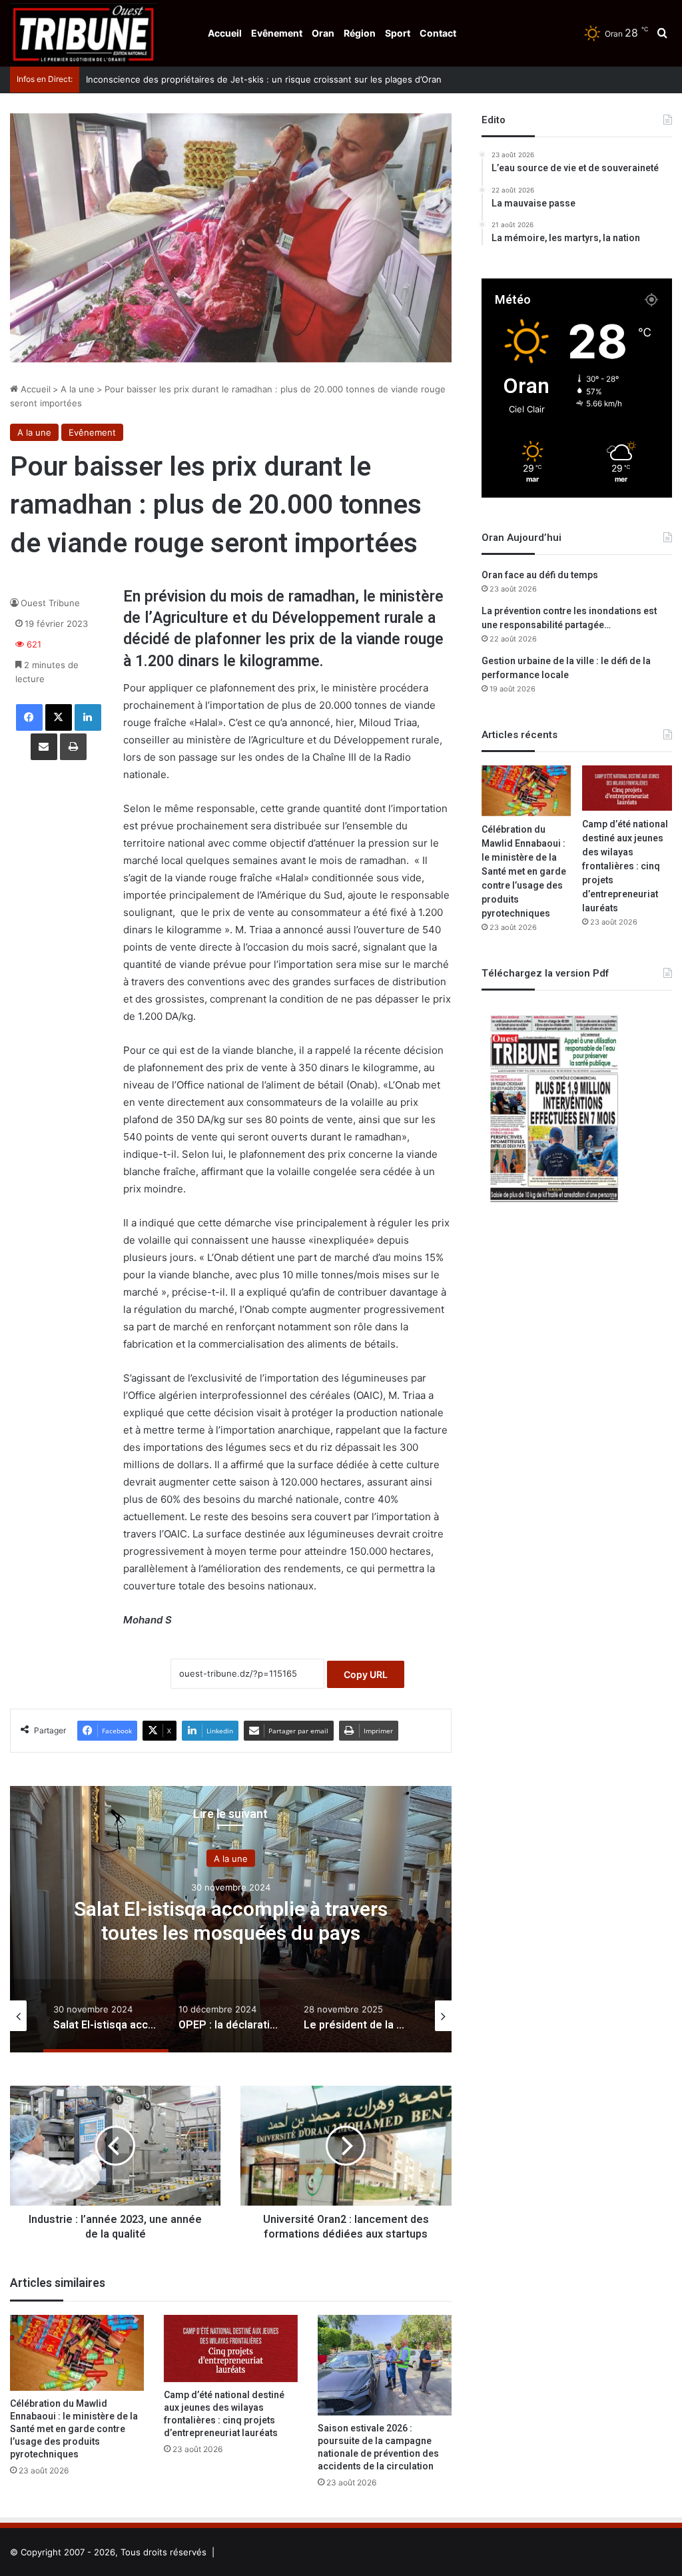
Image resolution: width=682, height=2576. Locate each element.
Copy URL (366, 1674)
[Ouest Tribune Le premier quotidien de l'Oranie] (83, 33)
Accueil (225, 33)
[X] (59, 717)
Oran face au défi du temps (540, 575)
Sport (398, 33)
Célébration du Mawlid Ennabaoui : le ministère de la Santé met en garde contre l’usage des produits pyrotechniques (74, 2429)
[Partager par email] (44, 747)
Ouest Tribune (50, 603)
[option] (231, 1919)
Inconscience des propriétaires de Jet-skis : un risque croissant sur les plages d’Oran (254, 79)
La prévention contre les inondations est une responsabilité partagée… (569, 618)
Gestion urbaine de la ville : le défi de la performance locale (566, 668)
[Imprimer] (73, 747)
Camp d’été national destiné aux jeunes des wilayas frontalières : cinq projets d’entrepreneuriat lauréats (224, 2414)
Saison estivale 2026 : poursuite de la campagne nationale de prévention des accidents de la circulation (378, 2447)
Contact (438, 33)
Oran (323, 33)
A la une (78, 389)
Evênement (277, 33)
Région (360, 33)
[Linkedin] (88, 717)
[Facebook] (29, 717)
